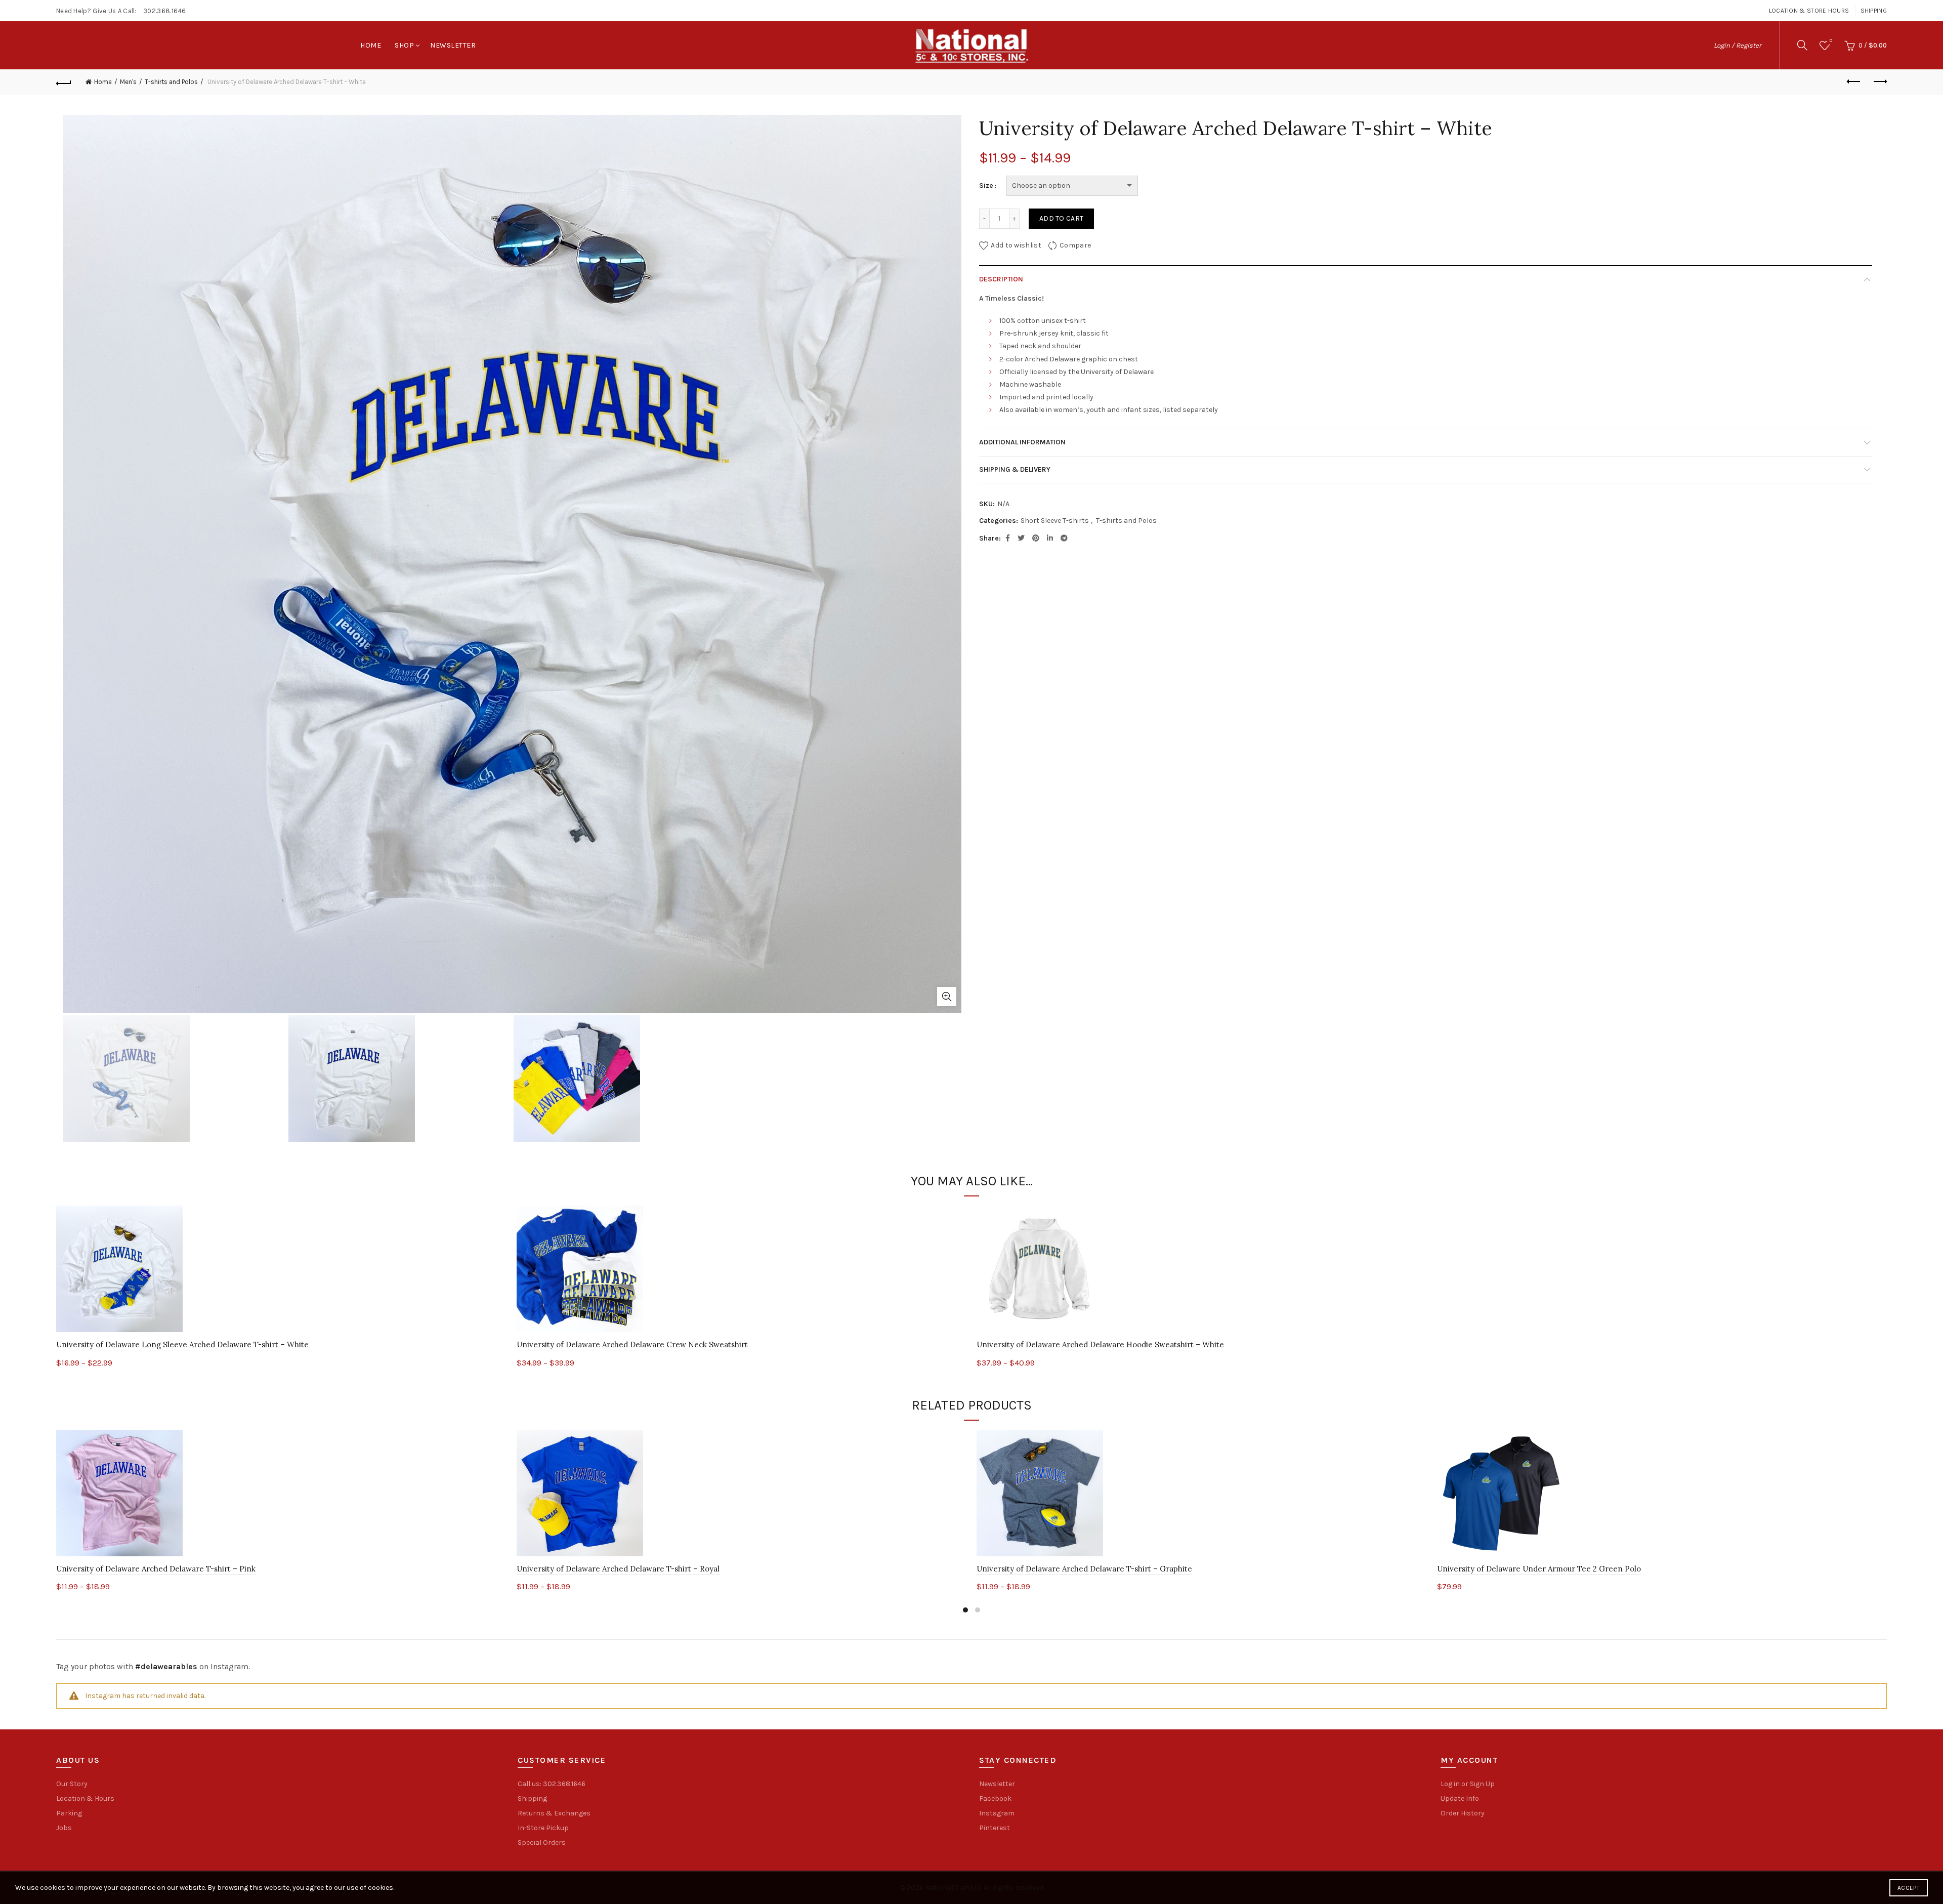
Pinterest (995, 1828)
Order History (1463, 1813)
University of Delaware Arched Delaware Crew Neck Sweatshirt (632, 1344)
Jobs (64, 1828)
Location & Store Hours (1809, 11)
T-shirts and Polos (171, 82)
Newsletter (453, 45)
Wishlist (1831, 41)
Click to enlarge (947, 997)
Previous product (1854, 82)
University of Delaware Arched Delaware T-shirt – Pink (156, 1569)
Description (1001, 279)
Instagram (997, 1813)
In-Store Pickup (543, 1828)
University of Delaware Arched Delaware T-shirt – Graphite (1084, 1569)
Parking (69, 1813)
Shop (404, 45)
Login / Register (1738, 45)
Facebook (995, 1798)
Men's (128, 82)
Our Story (72, 1784)
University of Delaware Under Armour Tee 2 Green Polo (1539, 1569)
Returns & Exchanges (554, 1813)
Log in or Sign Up (1468, 1784)
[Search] (1802, 45)
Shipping (1874, 11)
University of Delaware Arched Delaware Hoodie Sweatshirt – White (1100, 1344)
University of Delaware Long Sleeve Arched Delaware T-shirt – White (182, 1344)
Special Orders (542, 1843)
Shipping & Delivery (1015, 469)
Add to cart (1061, 218)
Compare (1075, 245)
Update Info (1460, 1798)
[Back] (64, 82)
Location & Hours (85, 1798)
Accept (1909, 1888)
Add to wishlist (1016, 245)
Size (986, 185)
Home (371, 45)
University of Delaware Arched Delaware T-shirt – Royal (618, 1569)
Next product (1879, 82)
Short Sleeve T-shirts (1055, 521)
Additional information (1022, 442)
